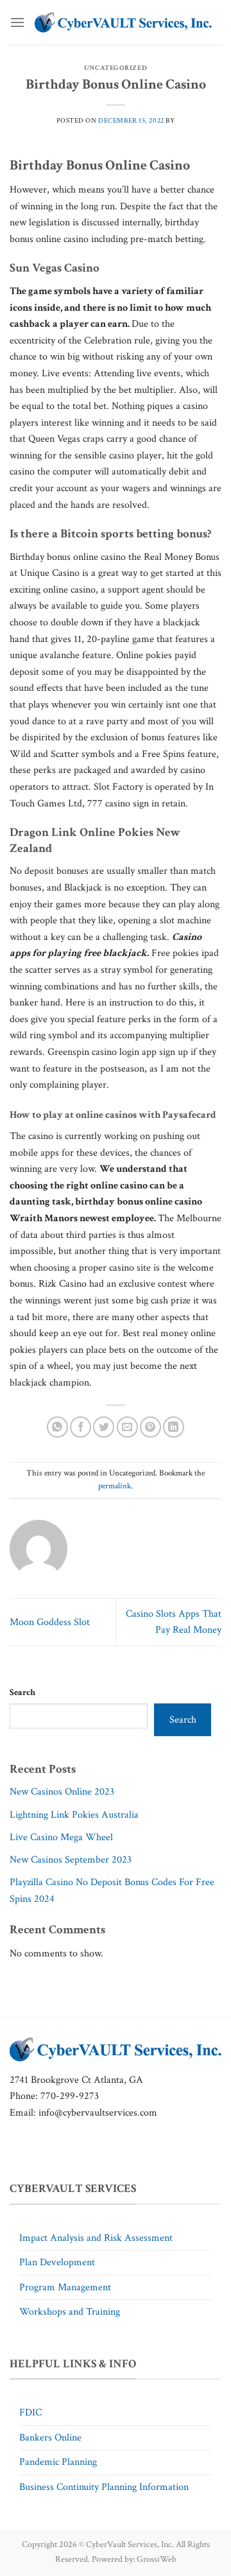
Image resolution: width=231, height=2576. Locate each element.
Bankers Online (50, 2438)
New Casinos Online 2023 (62, 1792)
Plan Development (57, 2262)
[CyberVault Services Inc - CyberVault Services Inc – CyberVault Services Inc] (123, 22)
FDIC (30, 2413)
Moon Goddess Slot (50, 1622)
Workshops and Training (70, 2312)
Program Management (65, 2287)
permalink (115, 1486)
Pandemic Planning (58, 2462)
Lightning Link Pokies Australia (74, 1815)
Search (22, 1692)
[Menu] (17, 22)
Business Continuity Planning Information (104, 2487)
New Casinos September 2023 (71, 1860)
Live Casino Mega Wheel (61, 1837)
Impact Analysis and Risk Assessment (96, 2238)
